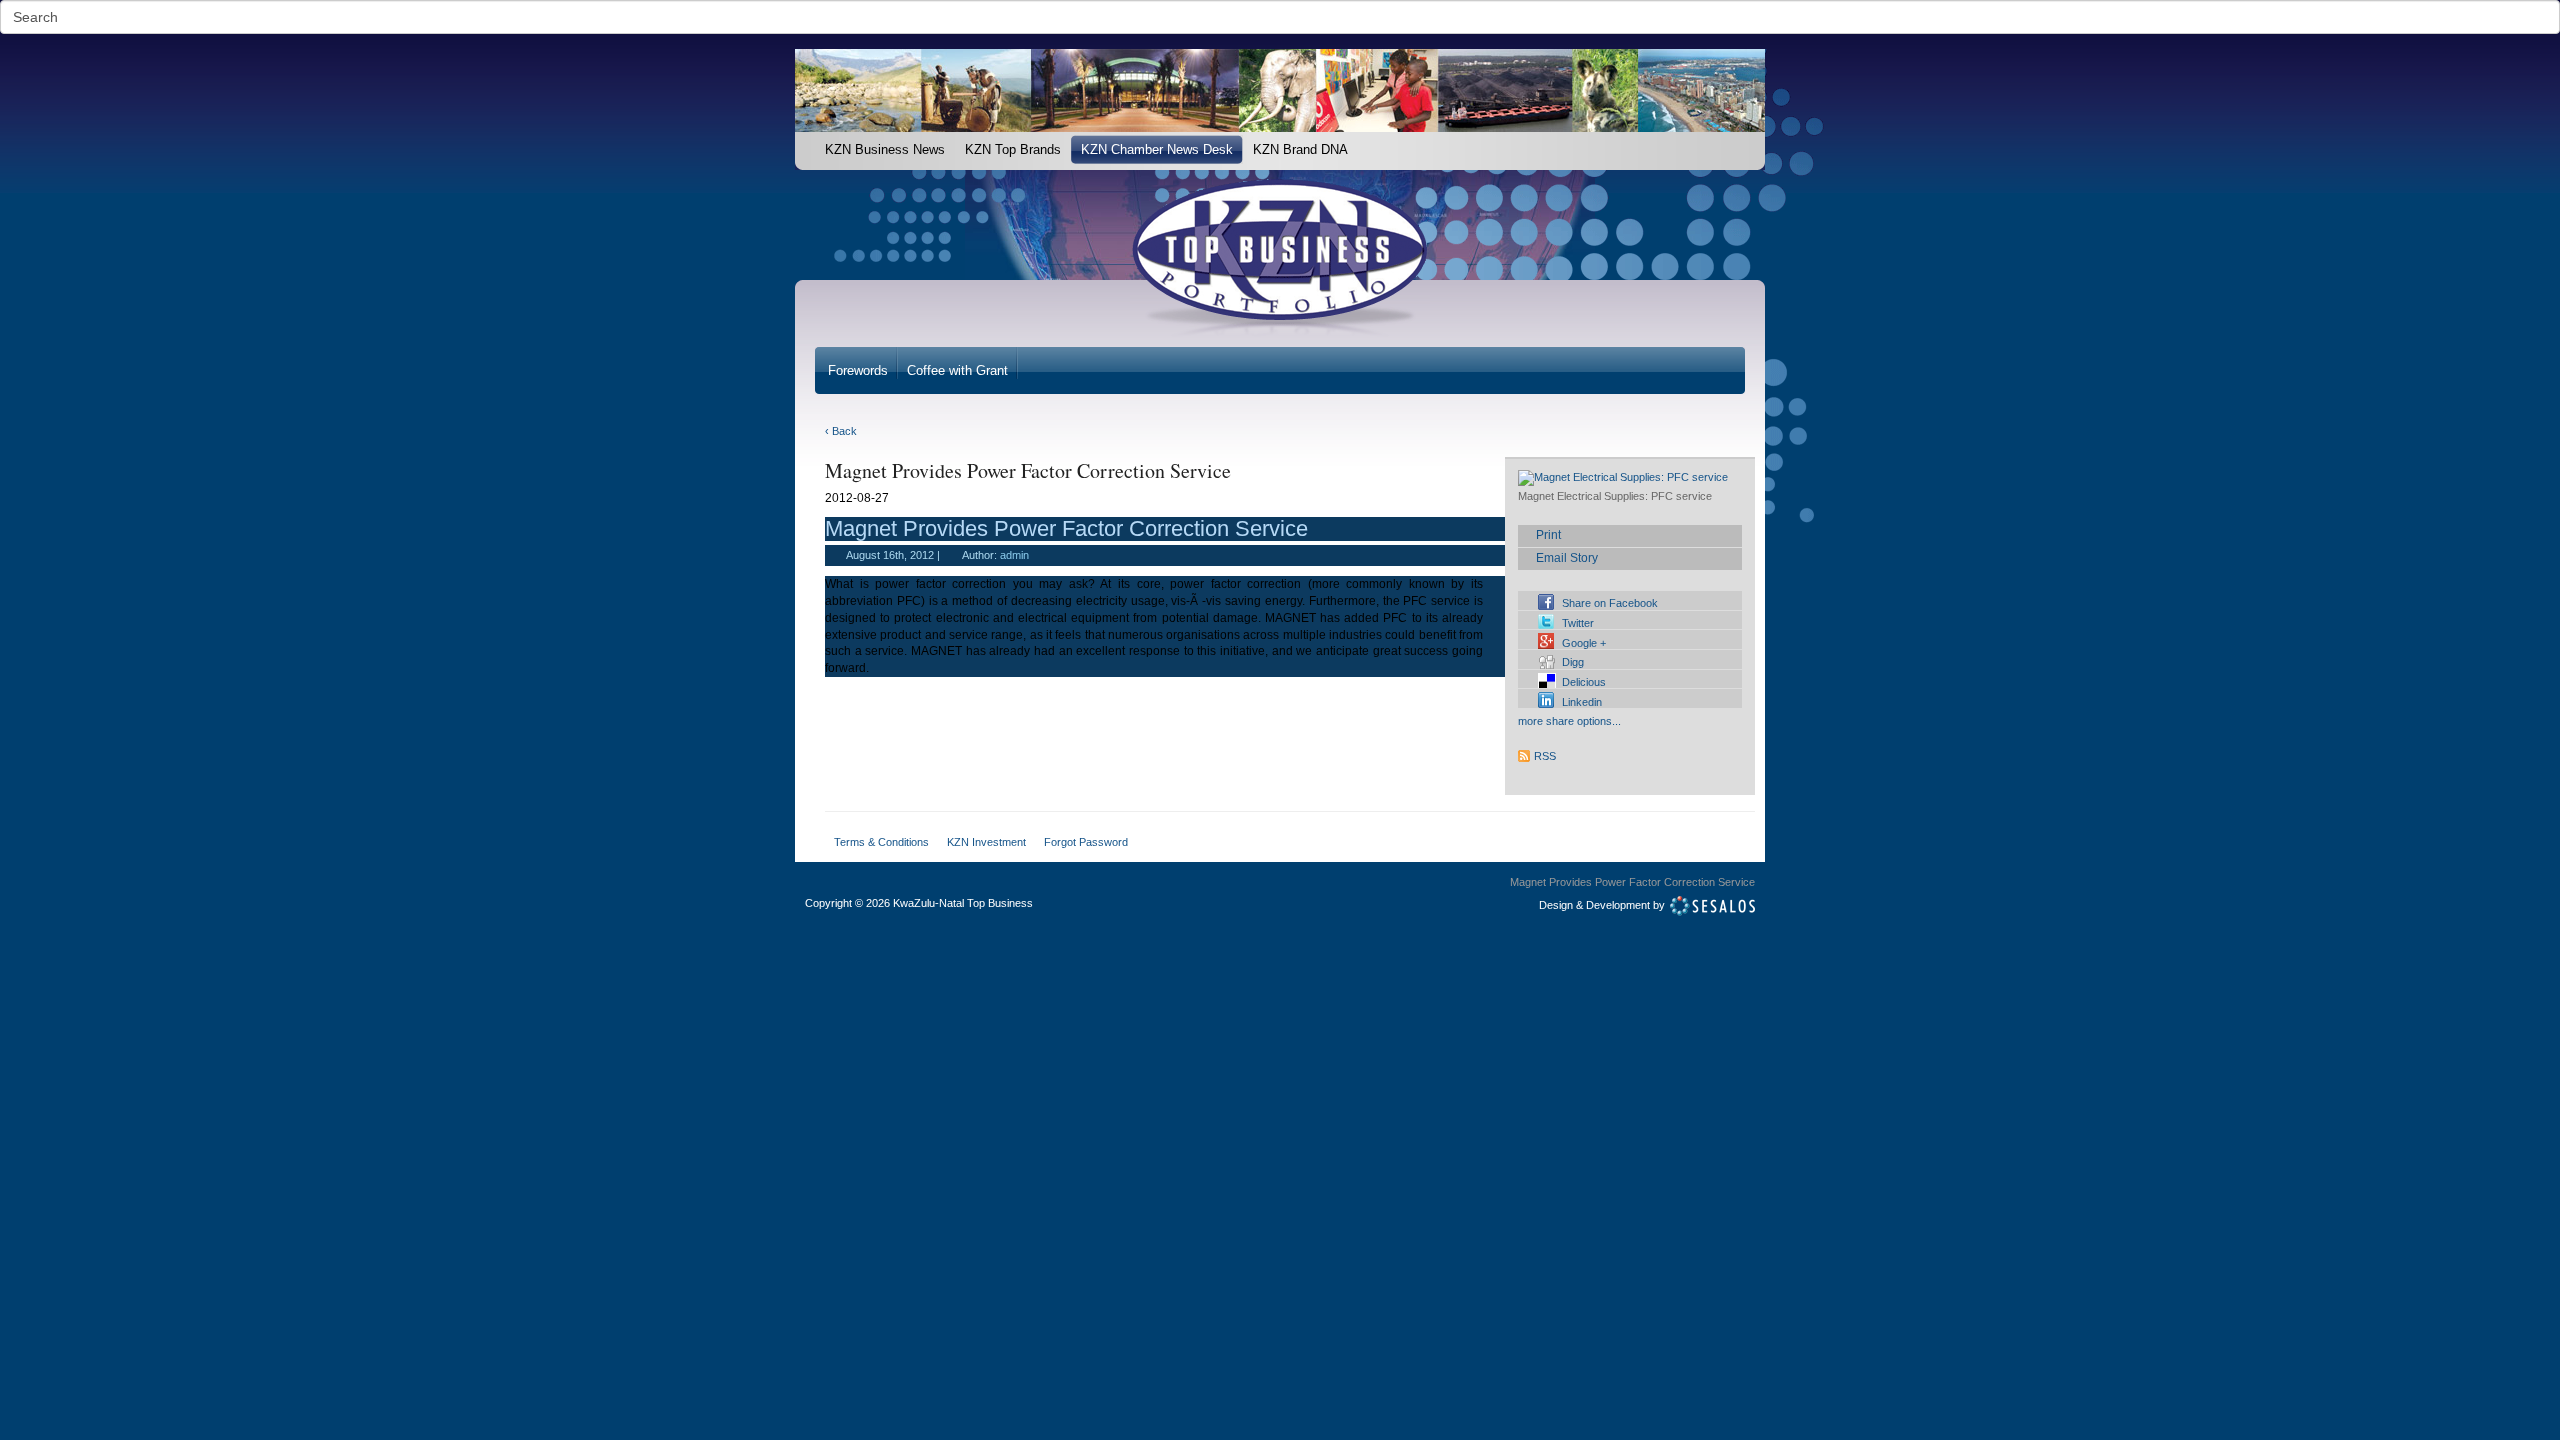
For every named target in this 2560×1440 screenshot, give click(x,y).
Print (1548, 535)
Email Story (1567, 558)
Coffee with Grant (957, 370)
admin (1014, 555)
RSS (1545, 756)
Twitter (1578, 623)
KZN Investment (986, 842)
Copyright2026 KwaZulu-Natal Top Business (919, 903)
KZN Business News (885, 149)
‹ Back (841, 431)
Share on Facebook (1610, 603)
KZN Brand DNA (1300, 149)
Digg (1573, 662)
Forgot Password (1086, 842)
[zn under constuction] (805, 142)
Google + (1584, 643)
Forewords (858, 370)
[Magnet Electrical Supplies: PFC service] (1623, 478)
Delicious (1584, 682)
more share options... (1569, 721)
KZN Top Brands (1013, 149)
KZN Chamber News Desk (1157, 149)
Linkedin (1582, 702)
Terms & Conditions (881, 842)
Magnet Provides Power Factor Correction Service (1066, 528)
